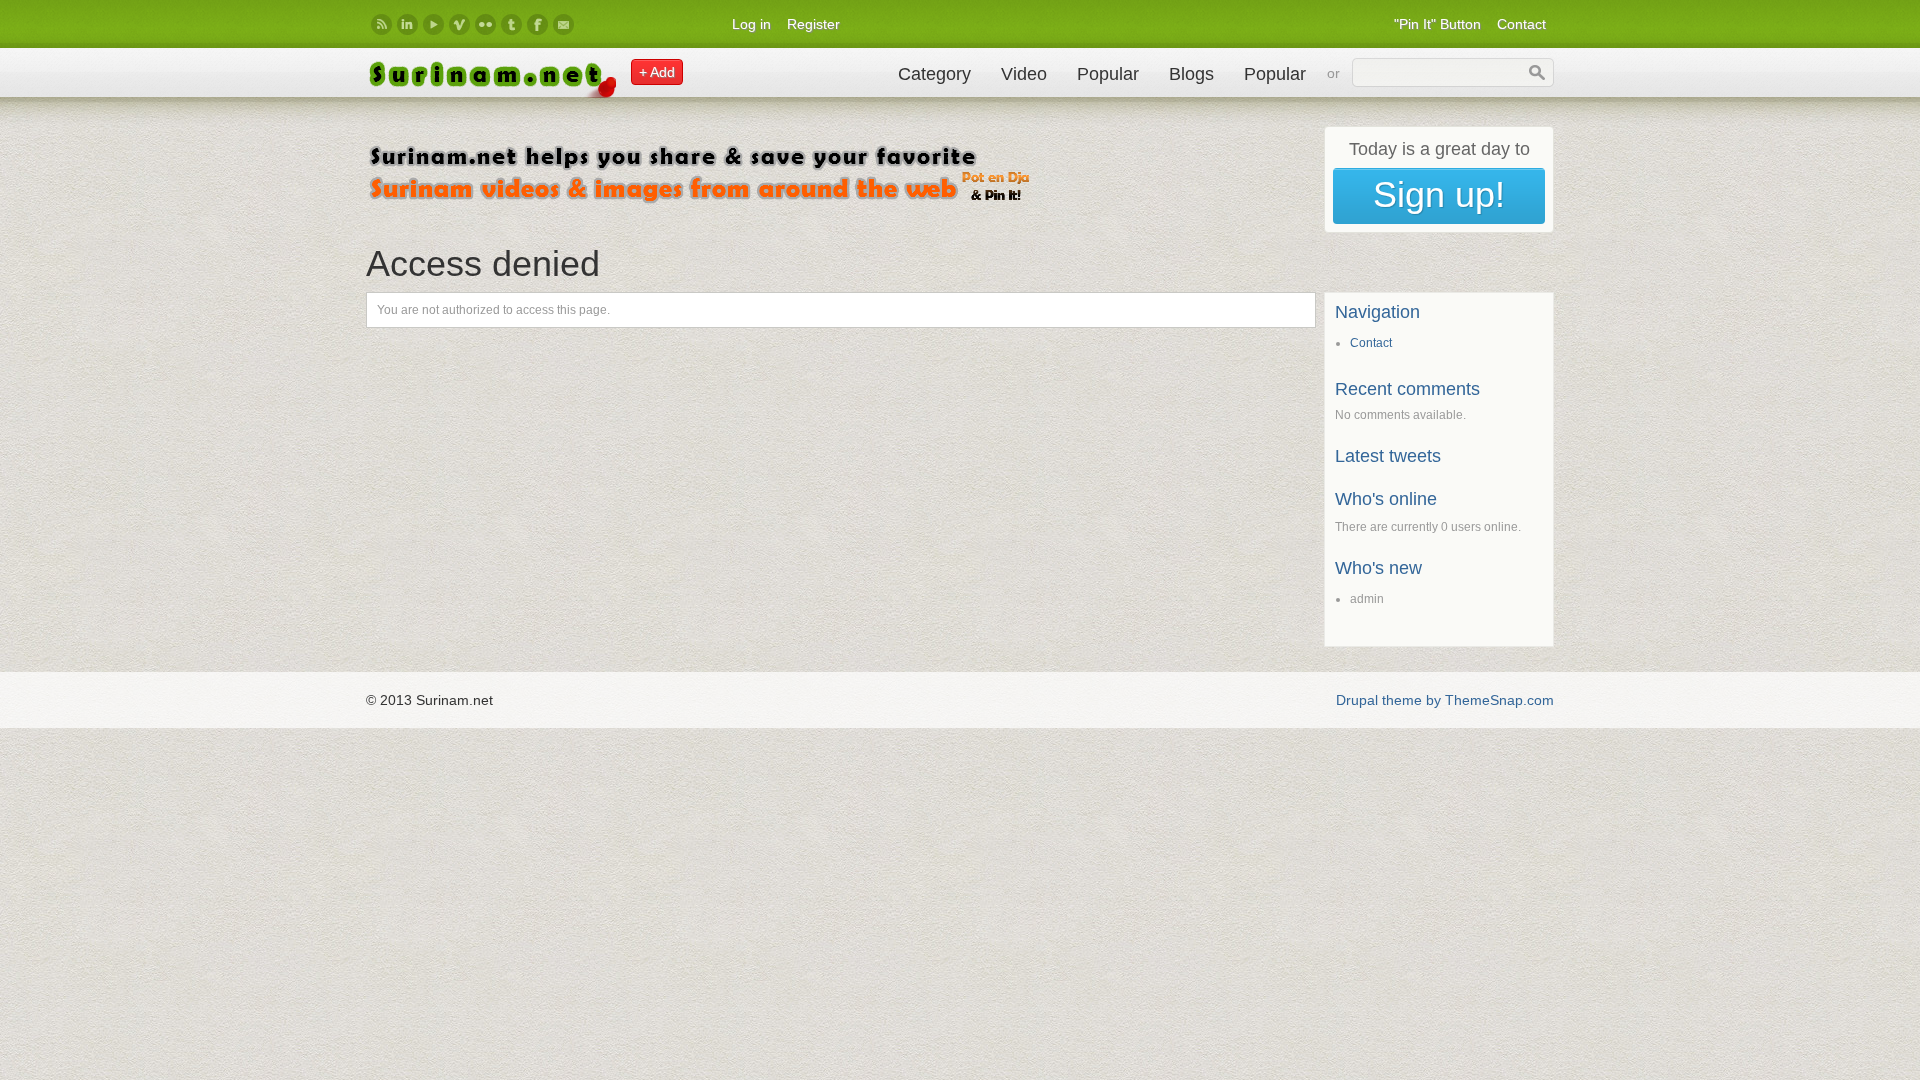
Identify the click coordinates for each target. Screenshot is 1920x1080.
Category (934, 74)
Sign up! (1439, 194)
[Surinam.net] (491, 93)
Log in (751, 24)
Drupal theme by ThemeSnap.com (1445, 700)
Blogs (1191, 74)
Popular (1108, 74)
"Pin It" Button (1437, 24)
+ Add (657, 72)
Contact (1521, 24)
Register (813, 24)
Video (1024, 74)
